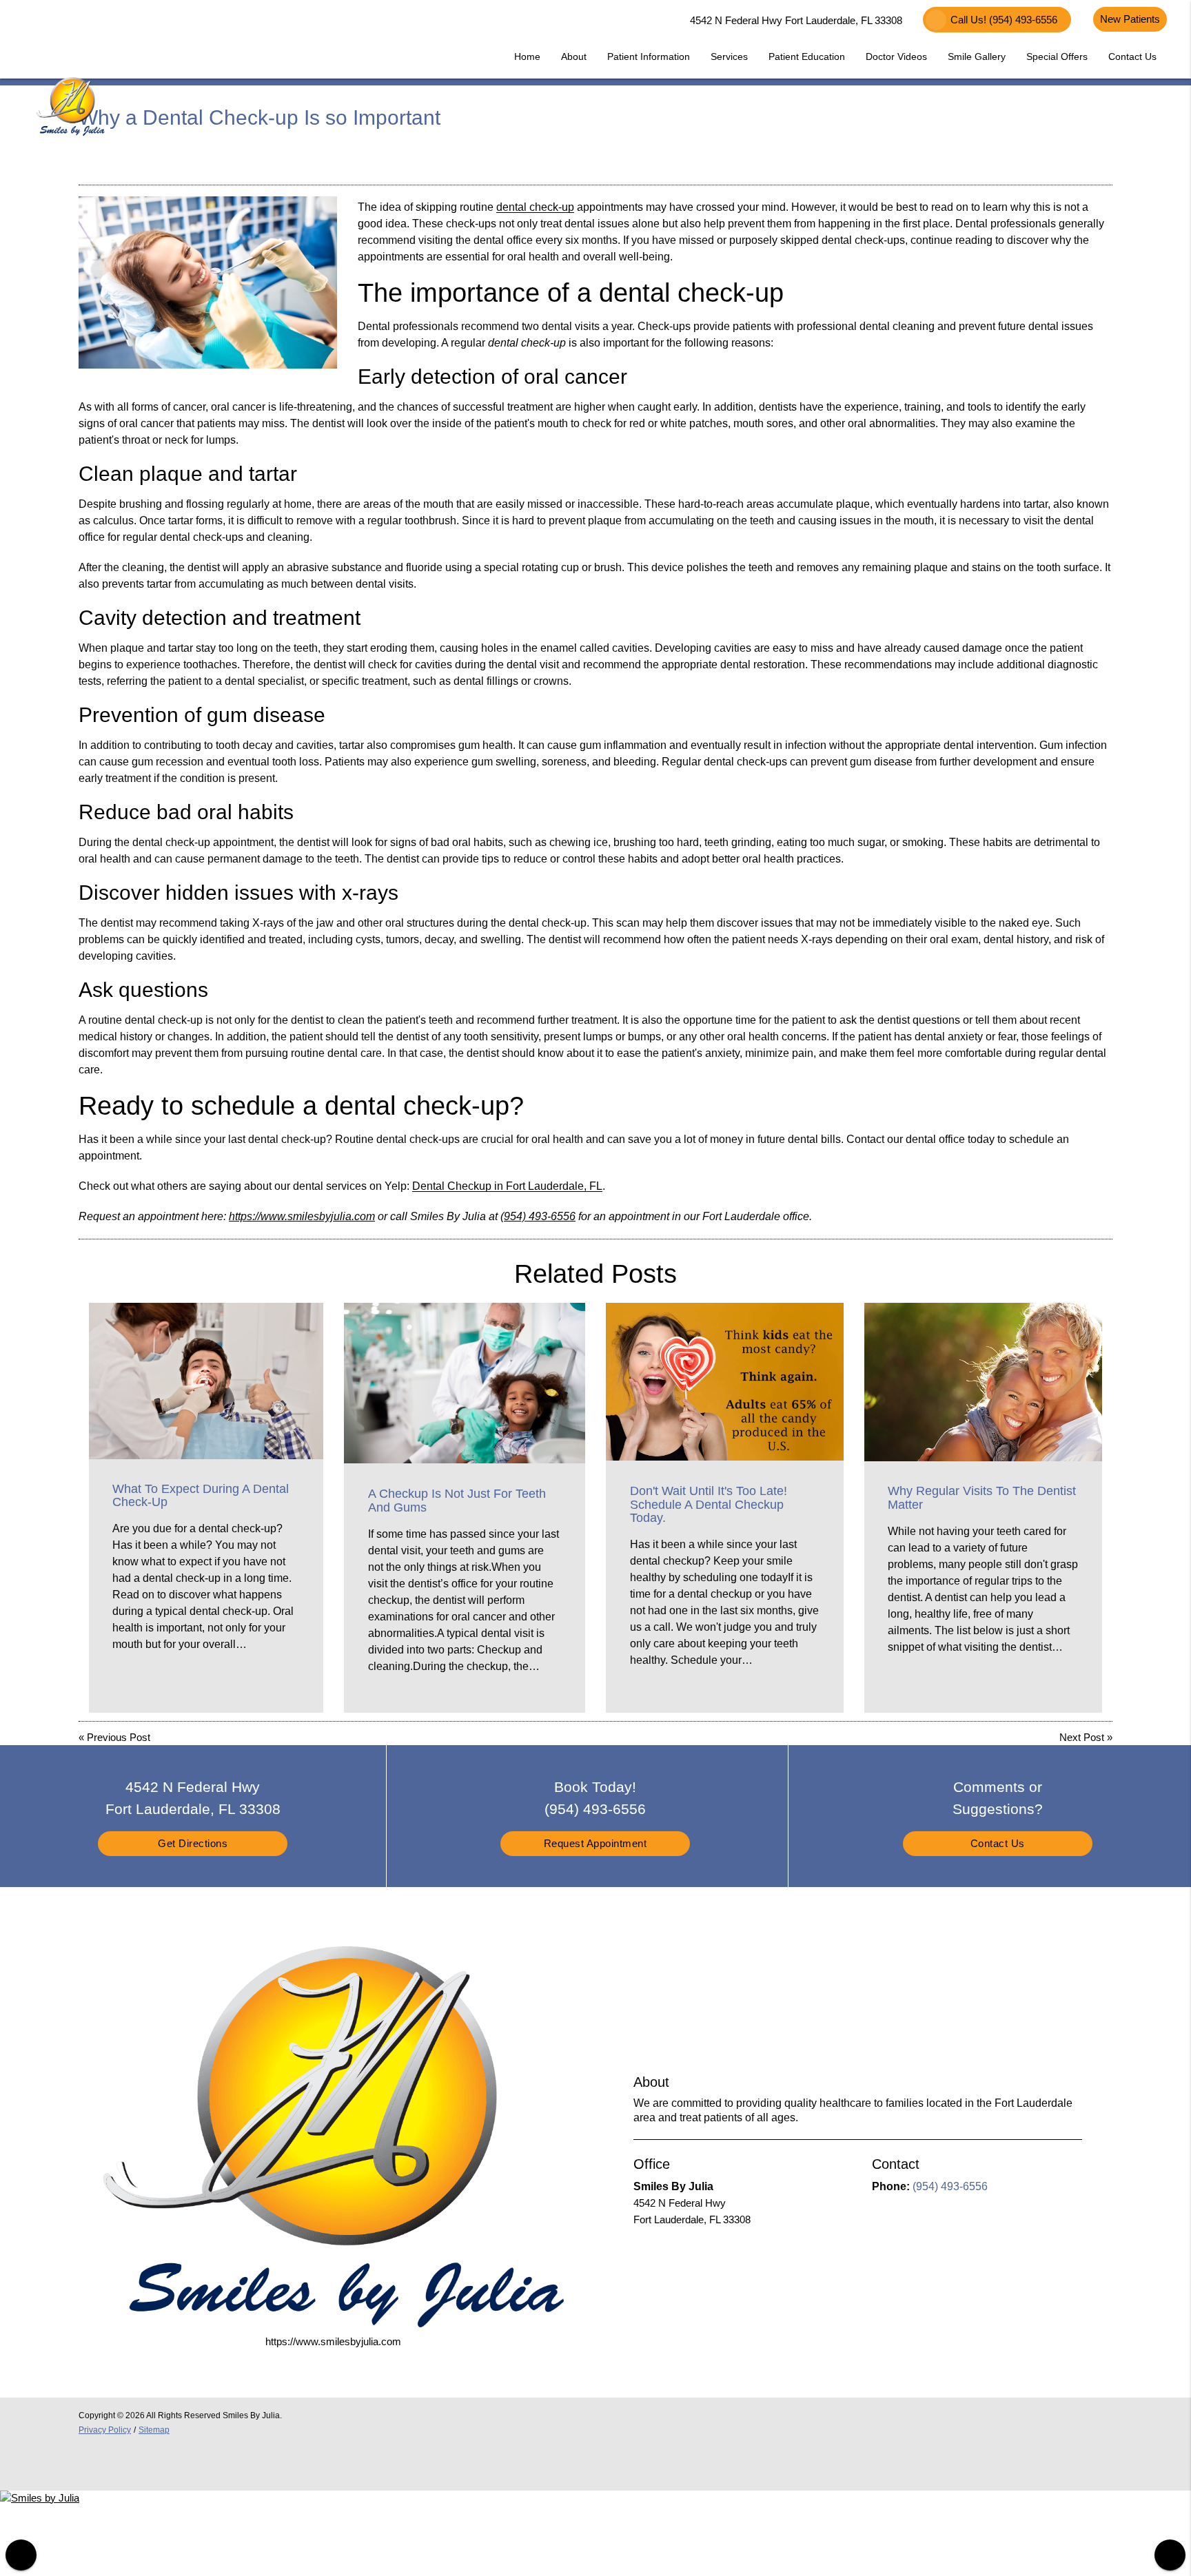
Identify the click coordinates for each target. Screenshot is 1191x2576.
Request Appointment (595, 1843)
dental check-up (535, 207)
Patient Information (649, 56)
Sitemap (154, 2430)
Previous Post (119, 1737)
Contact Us (1132, 56)
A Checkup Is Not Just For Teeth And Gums (457, 1501)
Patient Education (807, 56)
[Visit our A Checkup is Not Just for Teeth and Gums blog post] (465, 1383)
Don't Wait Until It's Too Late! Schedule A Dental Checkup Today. (709, 1505)
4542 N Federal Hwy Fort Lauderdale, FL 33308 (793, 20)
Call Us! (1004, 20)
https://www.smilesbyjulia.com (302, 1216)
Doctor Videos (896, 56)
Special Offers (1057, 56)
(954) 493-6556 (538, 1216)
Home (527, 56)
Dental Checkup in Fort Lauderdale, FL (507, 1186)
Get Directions (193, 1843)
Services (729, 56)
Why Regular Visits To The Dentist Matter (982, 1498)
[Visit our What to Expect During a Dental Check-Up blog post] (206, 1381)
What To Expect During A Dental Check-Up (201, 1496)
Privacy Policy (105, 2430)
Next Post (1082, 1737)
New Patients (1130, 19)
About (574, 56)
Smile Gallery (977, 56)
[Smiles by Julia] (40, 2498)
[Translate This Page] (1170, 2555)
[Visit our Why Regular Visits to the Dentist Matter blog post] (983, 1382)
